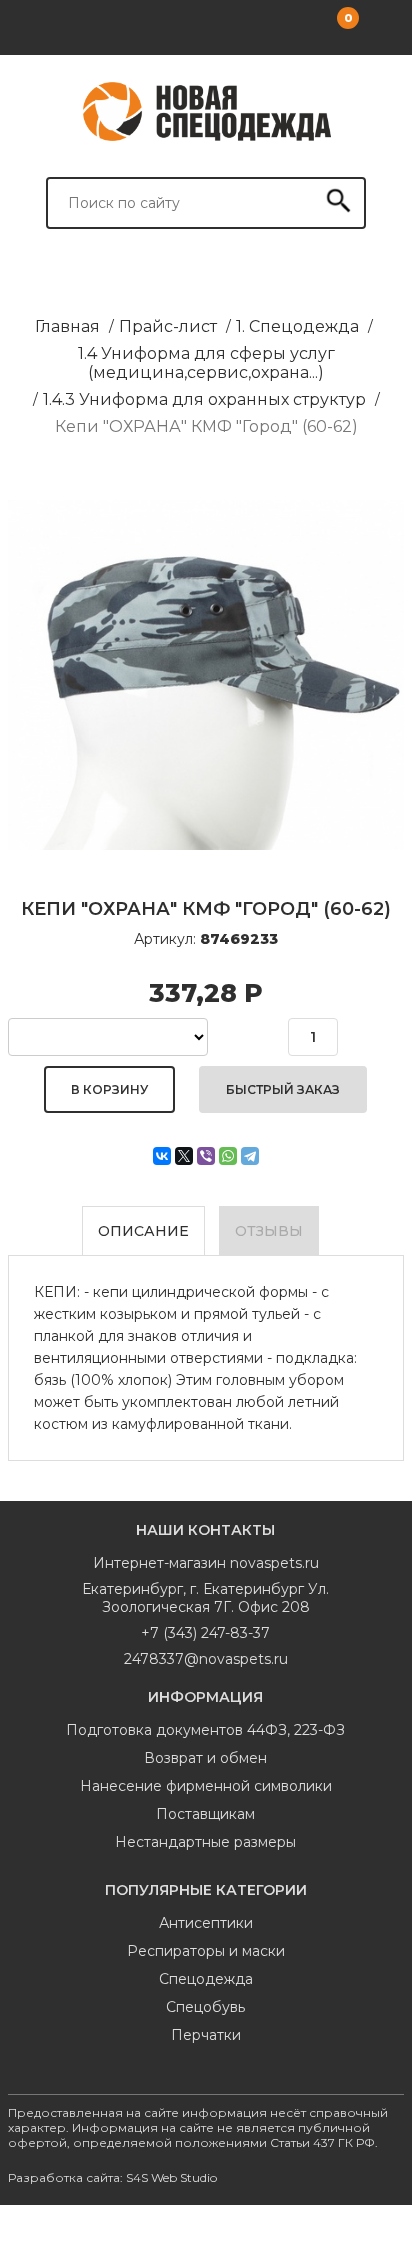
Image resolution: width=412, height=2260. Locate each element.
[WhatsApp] (228, 1156)
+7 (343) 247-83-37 (205, 1633)
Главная (67, 326)
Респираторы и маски (206, 1951)
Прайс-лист (168, 326)
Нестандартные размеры (205, 1842)
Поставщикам (205, 1814)
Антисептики (206, 1923)
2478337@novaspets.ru (206, 1659)
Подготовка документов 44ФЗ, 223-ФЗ (205, 1730)
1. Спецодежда (297, 326)
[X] (184, 1156)
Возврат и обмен (205, 1758)
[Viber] (206, 1156)
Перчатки (206, 2035)
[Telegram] (250, 1156)
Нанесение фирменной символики (206, 1786)
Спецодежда (206, 1979)
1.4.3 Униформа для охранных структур (204, 399)
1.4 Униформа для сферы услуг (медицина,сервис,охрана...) (206, 363)
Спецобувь (205, 2007)
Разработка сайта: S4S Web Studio (112, 2177)
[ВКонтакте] (162, 1156)
